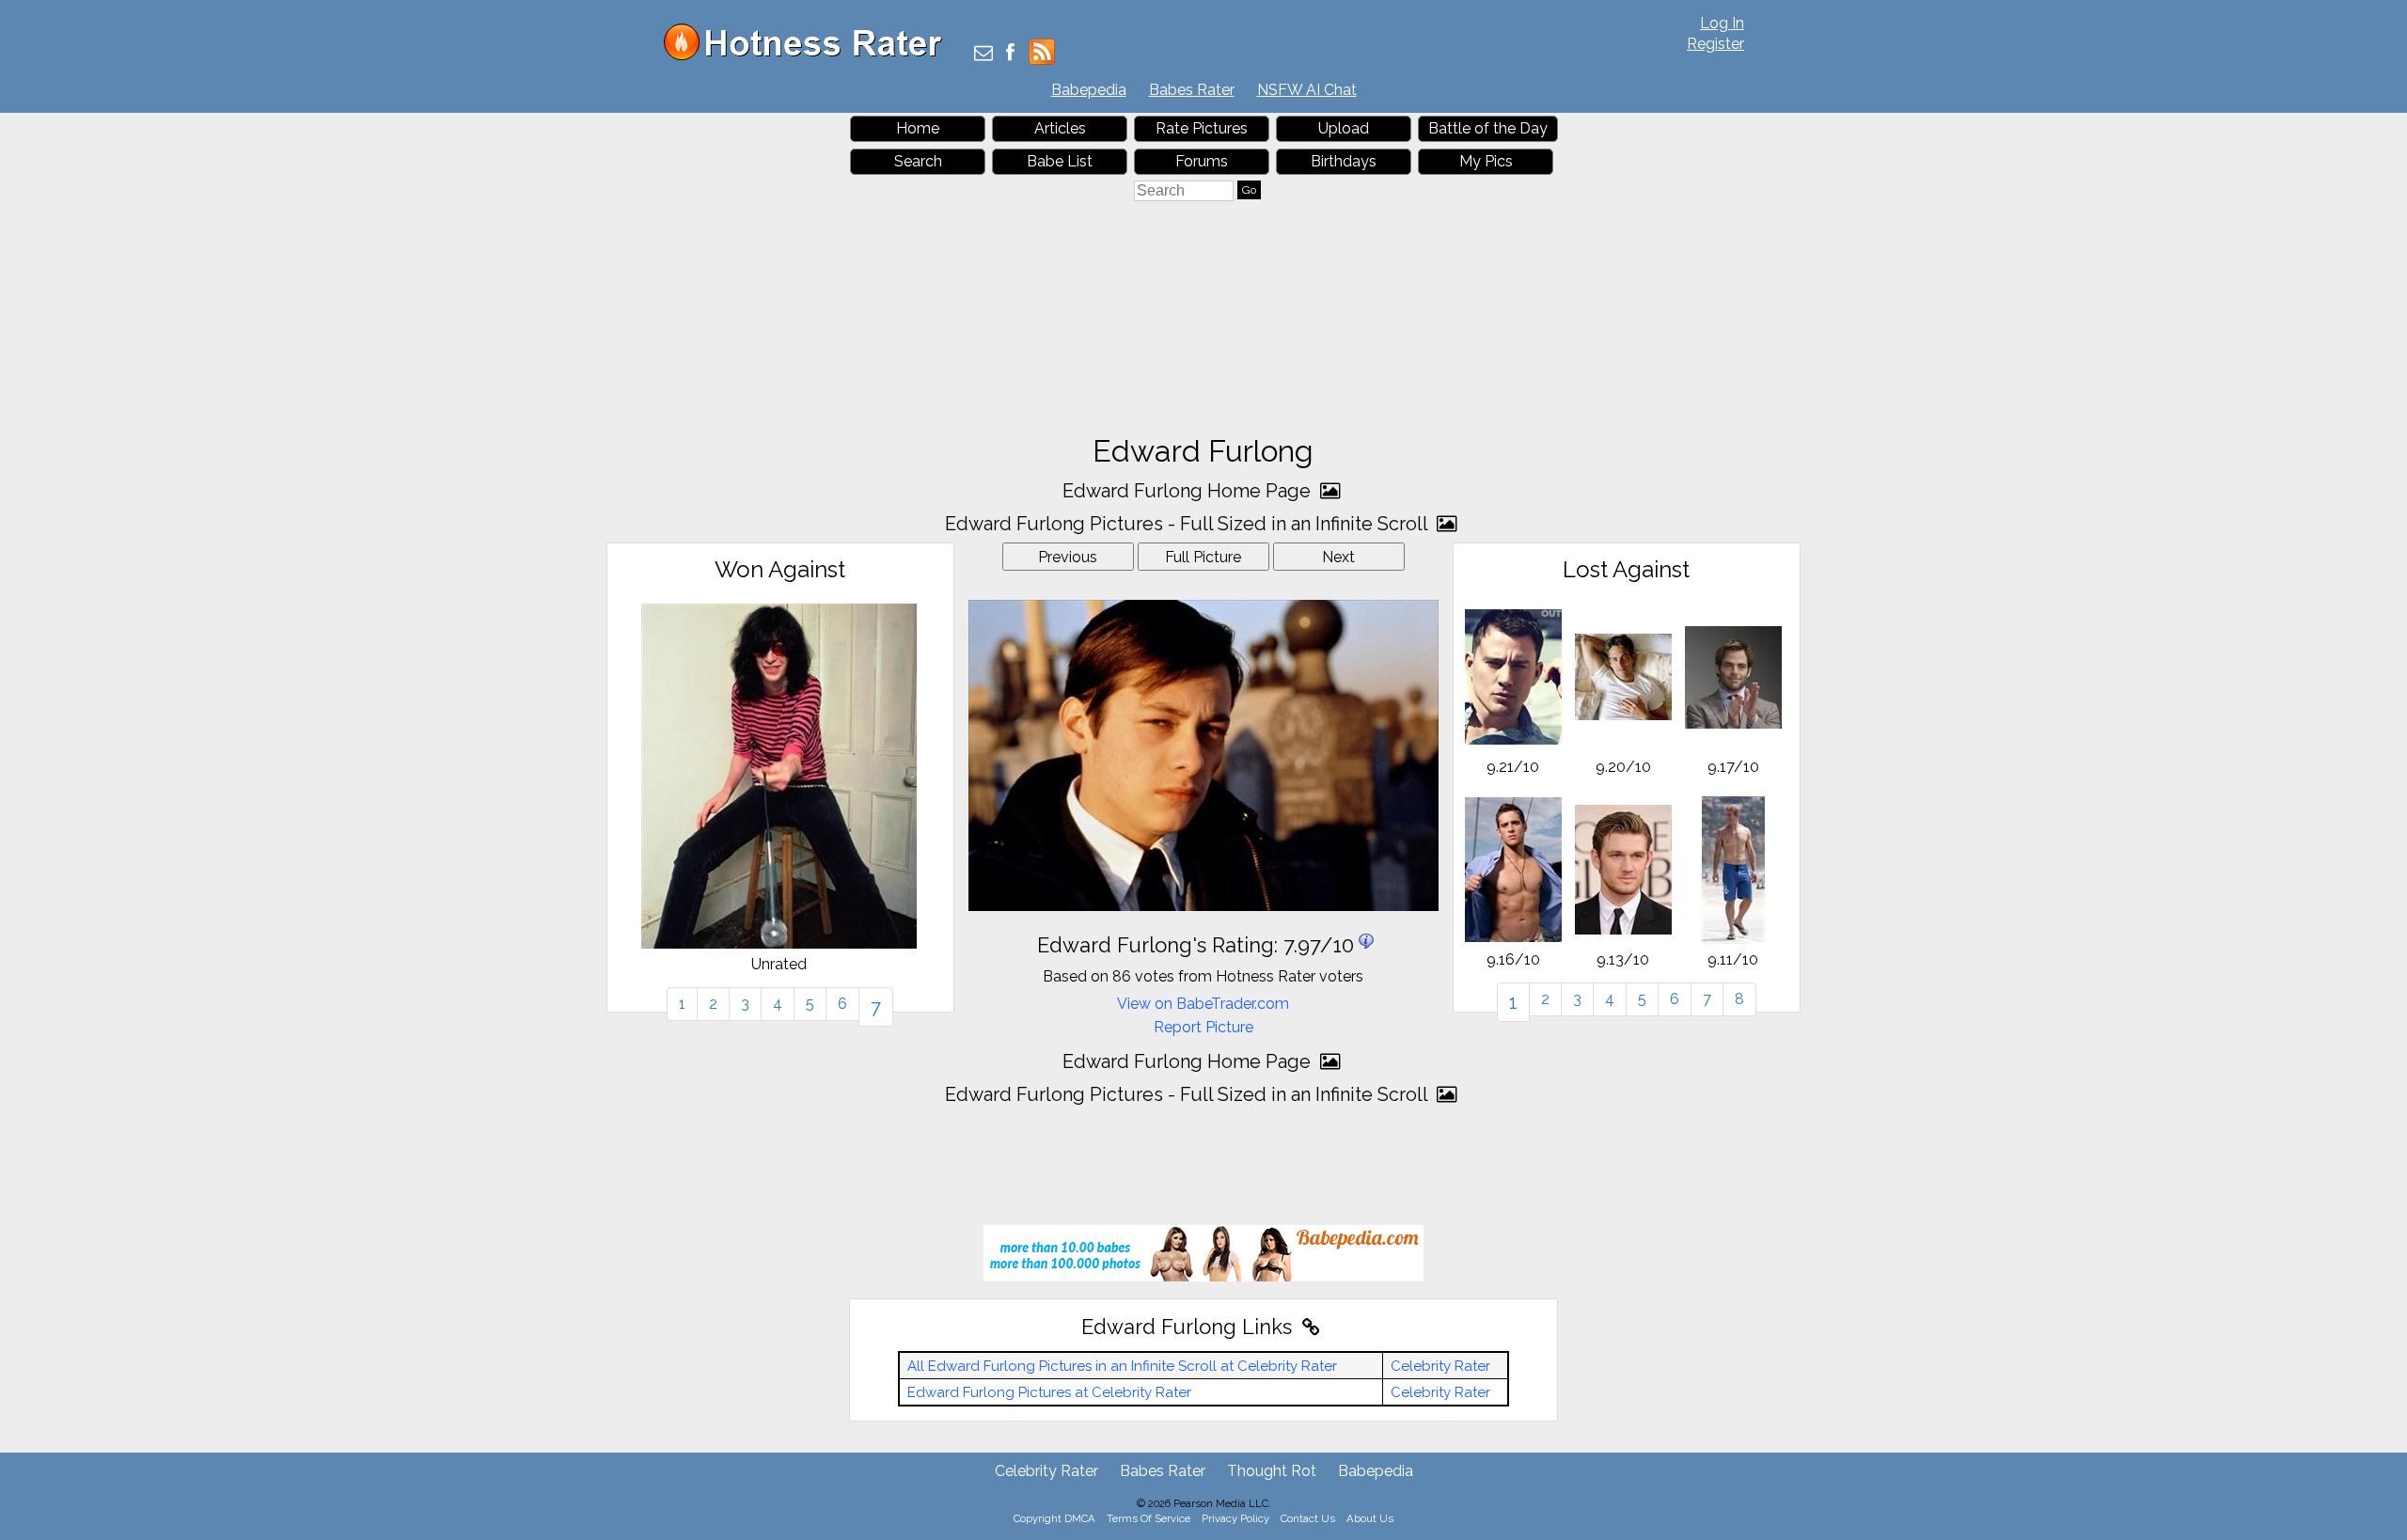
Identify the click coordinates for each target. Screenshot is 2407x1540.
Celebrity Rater (1440, 1366)
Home (918, 128)
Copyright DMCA (1054, 1518)
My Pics (1486, 161)
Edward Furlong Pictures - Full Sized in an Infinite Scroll (1188, 524)
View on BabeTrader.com (1203, 1004)
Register (1715, 44)
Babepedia (1089, 90)
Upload (1344, 128)
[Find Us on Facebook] (1010, 54)
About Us (1370, 1518)
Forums (1202, 161)
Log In (1722, 23)
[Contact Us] (983, 54)
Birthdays (1344, 161)
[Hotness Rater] (810, 56)
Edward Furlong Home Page (1189, 491)
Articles (1060, 128)
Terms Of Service (1148, 1518)
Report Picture (1203, 1027)
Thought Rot (1272, 1471)
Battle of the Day (1488, 128)
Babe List (1060, 161)
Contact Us (1308, 1518)
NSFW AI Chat (1307, 90)
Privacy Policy (1235, 1518)
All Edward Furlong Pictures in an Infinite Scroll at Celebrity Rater (1122, 1366)
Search (918, 161)
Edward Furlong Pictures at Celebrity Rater (1049, 1392)
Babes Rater (1192, 90)
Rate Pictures (1202, 128)
